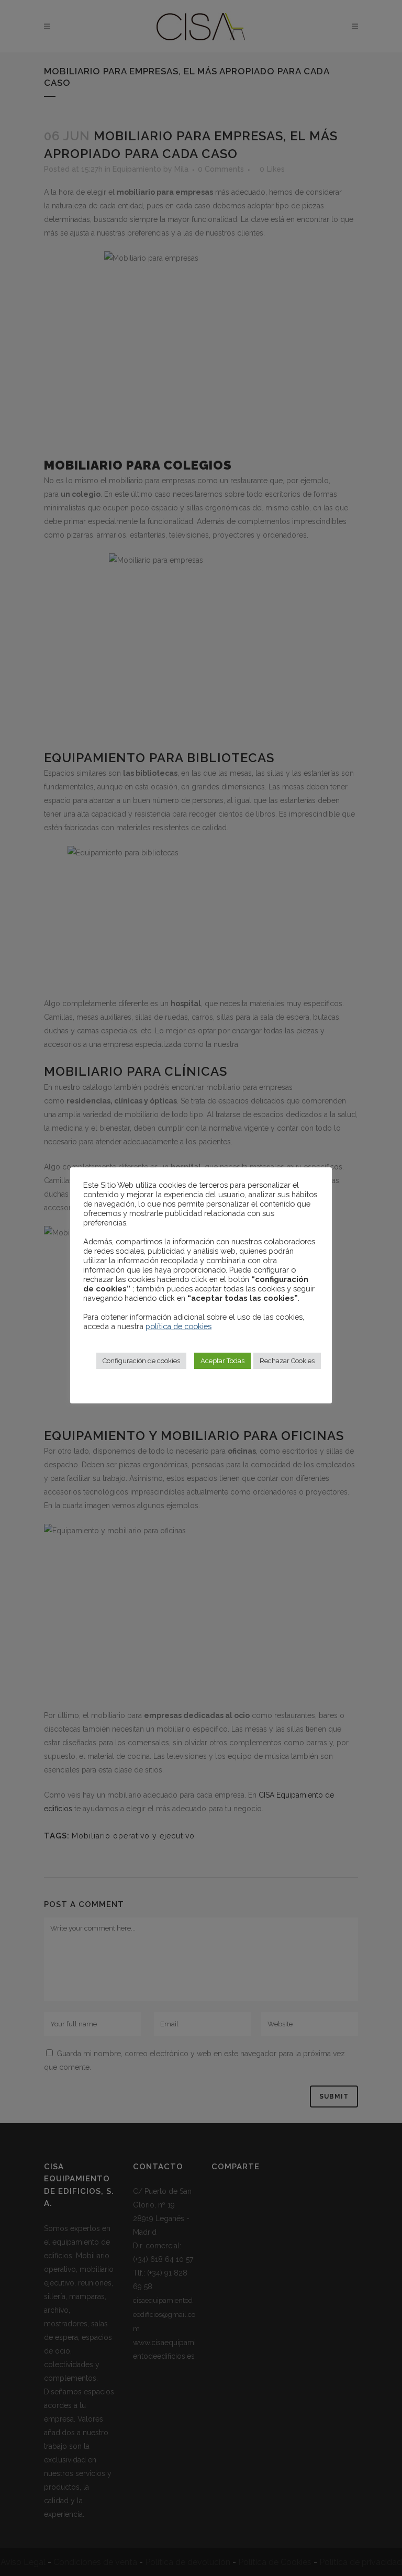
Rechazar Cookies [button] (287, 1361)
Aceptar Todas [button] (222, 1361)
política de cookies (178, 1326)
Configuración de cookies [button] (141, 1361)
